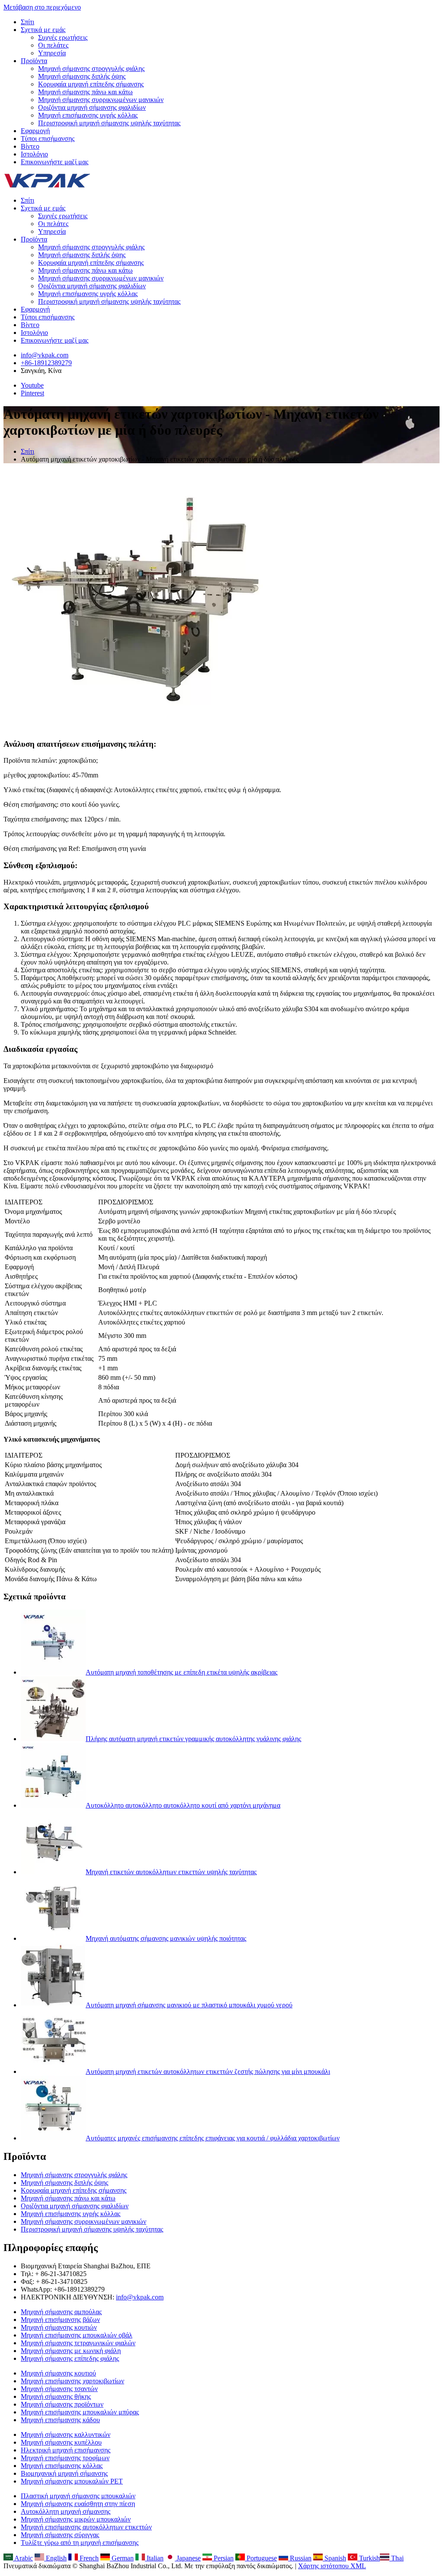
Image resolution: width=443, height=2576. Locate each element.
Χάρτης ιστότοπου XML (332, 2566)
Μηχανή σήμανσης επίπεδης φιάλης (70, 2358)
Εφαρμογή (35, 131)
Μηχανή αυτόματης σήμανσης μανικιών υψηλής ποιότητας (166, 1938)
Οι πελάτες (53, 45)
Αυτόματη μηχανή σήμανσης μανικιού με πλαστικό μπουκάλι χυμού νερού (189, 2005)
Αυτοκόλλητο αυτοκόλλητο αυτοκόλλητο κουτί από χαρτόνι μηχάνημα (183, 1805)
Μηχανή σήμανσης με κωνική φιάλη (71, 2351)
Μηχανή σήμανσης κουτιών (59, 2327)
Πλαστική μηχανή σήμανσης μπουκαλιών (78, 2496)
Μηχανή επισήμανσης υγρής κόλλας (88, 115)
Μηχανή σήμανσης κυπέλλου (61, 2442)
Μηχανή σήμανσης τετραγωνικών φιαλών (78, 2343)
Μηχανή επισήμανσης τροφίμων (65, 2458)
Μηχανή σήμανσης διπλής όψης (82, 76)
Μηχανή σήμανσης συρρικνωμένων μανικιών (101, 100)
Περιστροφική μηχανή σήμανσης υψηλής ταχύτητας (109, 123)
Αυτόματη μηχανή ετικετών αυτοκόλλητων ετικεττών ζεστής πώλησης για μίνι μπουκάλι (208, 2071)
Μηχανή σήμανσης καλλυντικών (66, 2434)
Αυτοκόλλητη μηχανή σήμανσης (66, 2511)
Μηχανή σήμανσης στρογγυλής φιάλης (91, 68)
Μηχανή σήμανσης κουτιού (58, 2373)
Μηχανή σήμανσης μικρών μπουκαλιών (76, 2519)
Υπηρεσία (52, 53)
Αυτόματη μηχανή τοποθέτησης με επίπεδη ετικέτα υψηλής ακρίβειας (181, 1672)
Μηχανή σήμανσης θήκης (56, 2396)
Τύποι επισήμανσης (48, 139)
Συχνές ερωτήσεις (63, 37)
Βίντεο (30, 146)
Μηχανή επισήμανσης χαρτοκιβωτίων (72, 2381)
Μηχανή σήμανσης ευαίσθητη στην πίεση (78, 2504)
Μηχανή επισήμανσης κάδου (60, 2420)
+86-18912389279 (46, 363)
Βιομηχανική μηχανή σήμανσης (64, 2473)
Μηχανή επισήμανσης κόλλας (62, 2466)
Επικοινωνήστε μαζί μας (55, 162)
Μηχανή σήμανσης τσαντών (59, 2389)
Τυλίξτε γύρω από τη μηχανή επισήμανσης (80, 2543)
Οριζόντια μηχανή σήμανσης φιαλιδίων (92, 107)
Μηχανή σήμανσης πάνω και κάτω (85, 92)
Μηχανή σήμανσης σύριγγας (60, 2535)
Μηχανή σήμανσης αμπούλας (61, 2312)
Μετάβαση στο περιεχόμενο (42, 7)
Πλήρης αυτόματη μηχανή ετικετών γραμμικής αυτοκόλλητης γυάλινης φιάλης (193, 1739)
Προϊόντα (34, 61)
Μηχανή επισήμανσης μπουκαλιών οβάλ (77, 2335)
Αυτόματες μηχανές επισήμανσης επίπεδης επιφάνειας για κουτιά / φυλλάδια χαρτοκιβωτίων (213, 2138)
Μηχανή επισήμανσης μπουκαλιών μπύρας (80, 2412)
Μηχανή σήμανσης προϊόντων (62, 2404)
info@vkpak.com (45, 355)
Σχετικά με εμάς (43, 30)
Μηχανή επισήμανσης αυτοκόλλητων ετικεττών (86, 2527)
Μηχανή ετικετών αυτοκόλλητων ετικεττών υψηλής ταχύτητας (171, 1872)
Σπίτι (27, 22)
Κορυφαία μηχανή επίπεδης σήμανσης (91, 84)
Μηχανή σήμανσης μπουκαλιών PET (72, 2481)
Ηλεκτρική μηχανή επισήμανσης (66, 2450)
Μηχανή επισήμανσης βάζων (60, 2320)
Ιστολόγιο (34, 154)
